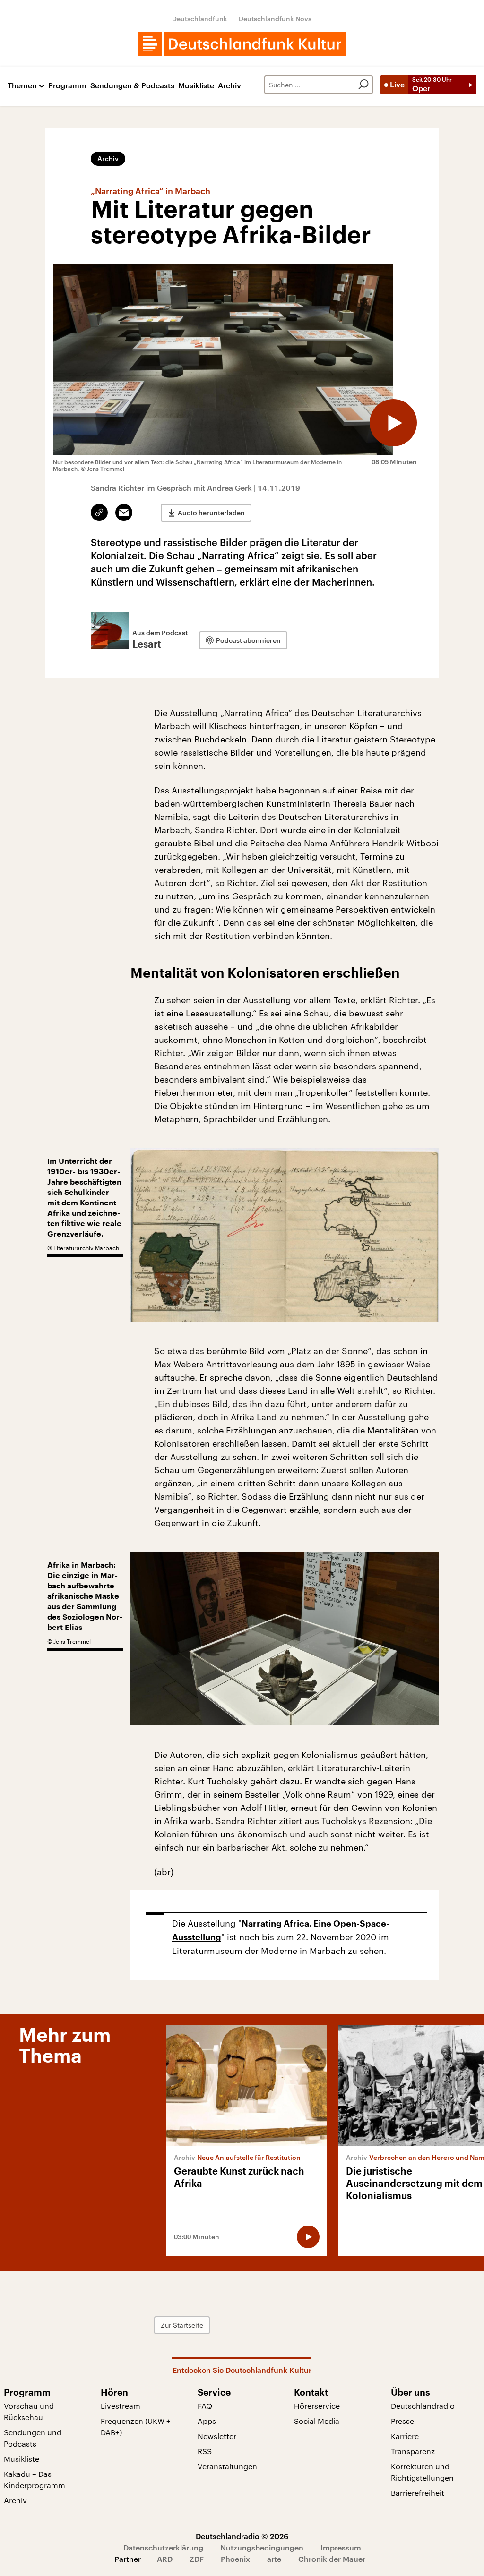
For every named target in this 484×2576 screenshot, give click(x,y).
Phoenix (235, 2559)
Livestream (121, 2406)
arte (274, 2559)
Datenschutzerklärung (163, 2547)
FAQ (205, 2406)
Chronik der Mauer (332, 2559)
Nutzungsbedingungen (262, 2547)
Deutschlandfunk (200, 19)
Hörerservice (317, 2406)
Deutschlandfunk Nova (275, 19)
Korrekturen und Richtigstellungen (422, 2472)
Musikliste (196, 86)
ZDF (197, 2559)
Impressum (341, 2547)
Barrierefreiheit (418, 2493)
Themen (22, 86)
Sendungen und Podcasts (33, 2438)
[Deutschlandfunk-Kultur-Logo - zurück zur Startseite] (242, 44)
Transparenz (413, 2451)
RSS (205, 2451)
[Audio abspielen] (393, 423)
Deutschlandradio (423, 2406)
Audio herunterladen (211, 513)
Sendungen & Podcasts (132, 86)
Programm (67, 86)
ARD (165, 2559)
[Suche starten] (363, 85)
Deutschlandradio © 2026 (242, 2536)
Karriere (405, 2436)
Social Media (317, 2421)
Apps (207, 2421)
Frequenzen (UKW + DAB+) (136, 2427)
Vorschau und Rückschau (29, 2411)
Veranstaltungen (227, 2466)
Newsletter (217, 2436)
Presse (402, 2421)
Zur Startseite (182, 2325)
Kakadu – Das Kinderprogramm (35, 2479)
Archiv (229, 86)
